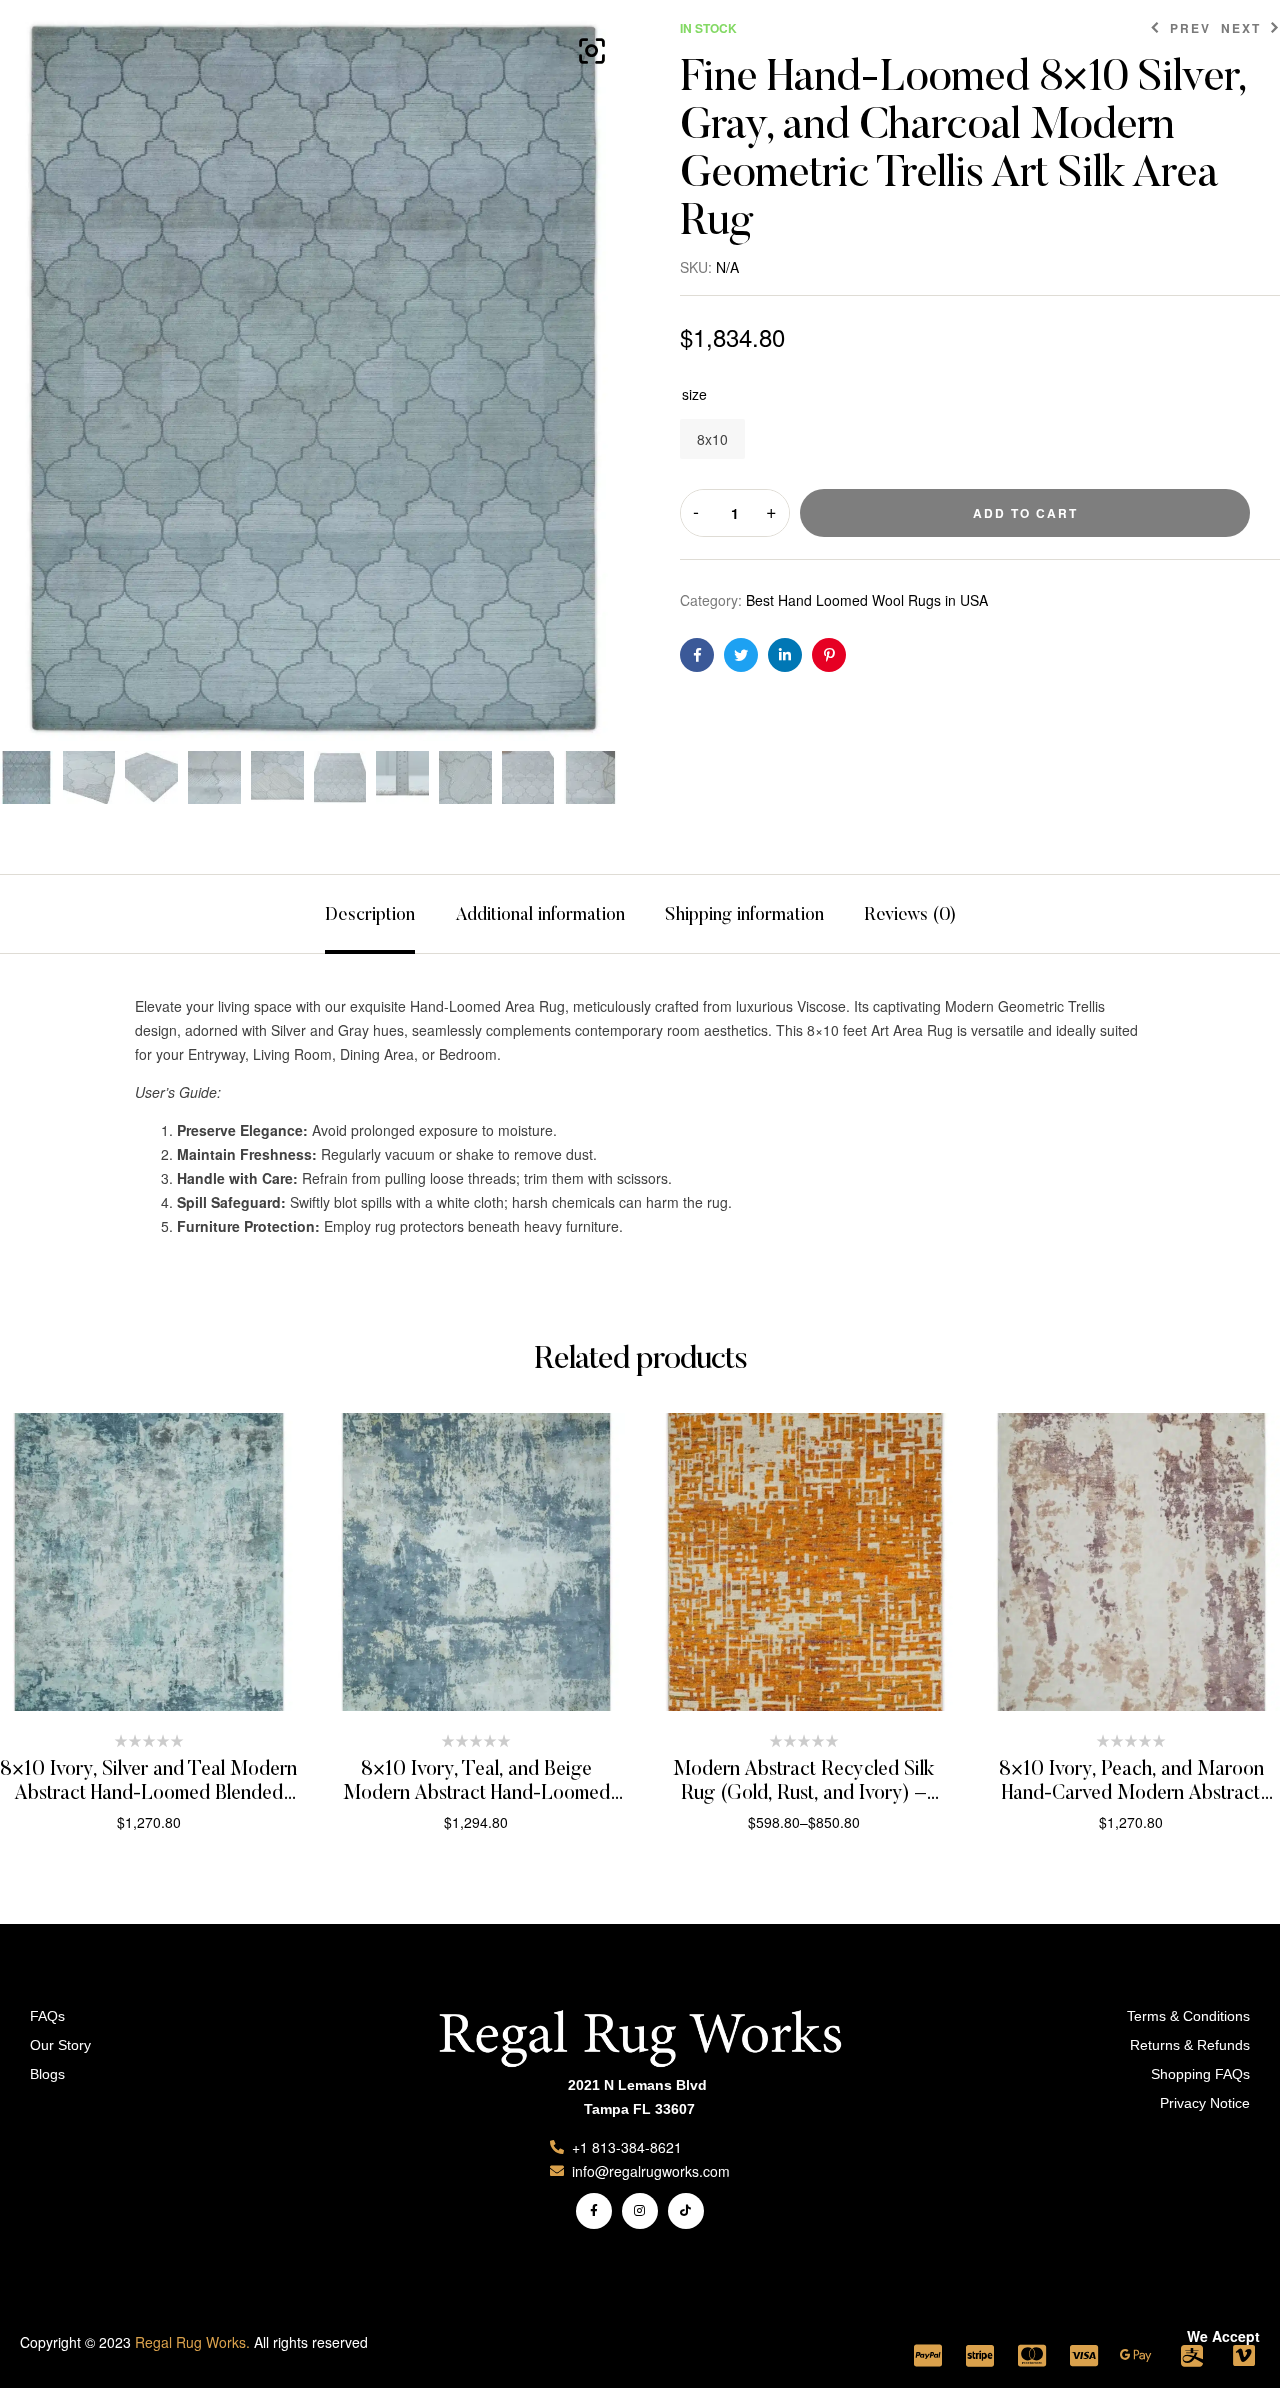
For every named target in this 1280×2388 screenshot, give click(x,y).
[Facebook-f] (594, 2211)
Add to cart (1025, 513)
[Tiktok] (686, 2211)
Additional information (540, 916)
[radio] (712, 439)
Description (370, 916)
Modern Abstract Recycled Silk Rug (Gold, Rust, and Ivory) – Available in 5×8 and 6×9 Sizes (803, 1794)
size (694, 394)
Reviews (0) (910, 916)
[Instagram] (640, 2211)
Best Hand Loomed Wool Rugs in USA (867, 600)
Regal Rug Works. (192, 2342)
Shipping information (744, 916)
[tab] (370, 914)
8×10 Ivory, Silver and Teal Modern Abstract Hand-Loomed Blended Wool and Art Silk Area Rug (148, 1794)
